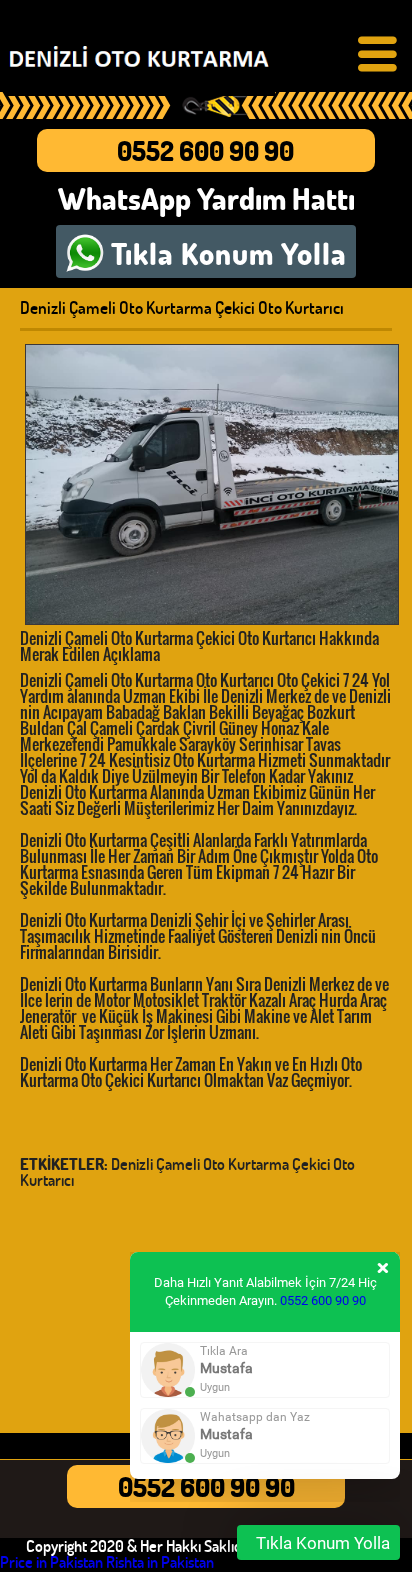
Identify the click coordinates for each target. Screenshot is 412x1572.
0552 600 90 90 (205, 150)
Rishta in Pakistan (160, 1561)
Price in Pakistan (51, 1561)
